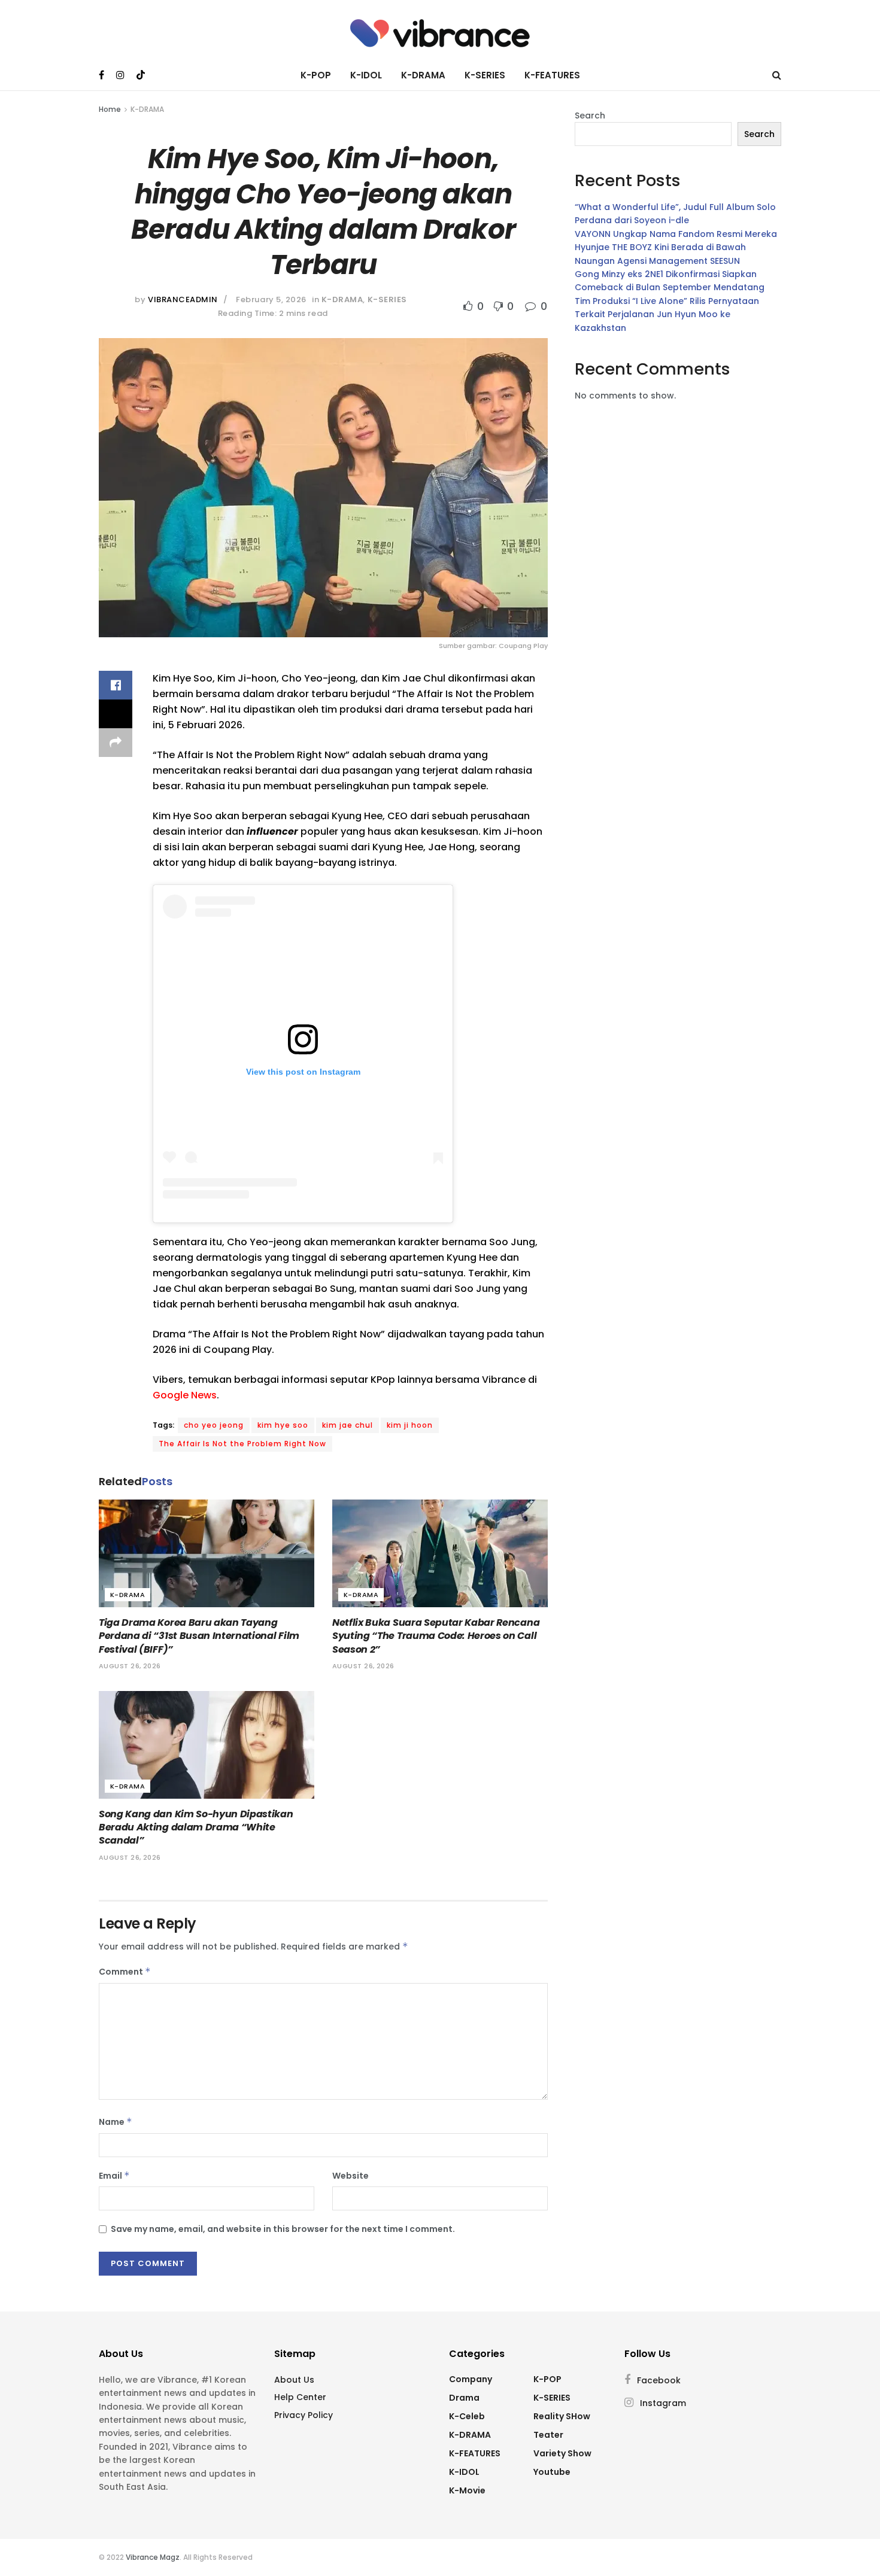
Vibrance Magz (153, 2557)
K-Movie (467, 2490)
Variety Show (562, 2453)
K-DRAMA (423, 75)
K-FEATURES (552, 75)
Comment (125, 1972)
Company (471, 2379)
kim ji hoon (410, 1425)
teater (548, 2435)
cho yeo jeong (214, 1425)
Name (116, 2122)
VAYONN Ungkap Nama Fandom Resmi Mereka (676, 234)
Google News (185, 1395)
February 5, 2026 (271, 299)
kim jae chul (348, 1425)
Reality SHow (562, 2416)
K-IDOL (366, 75)
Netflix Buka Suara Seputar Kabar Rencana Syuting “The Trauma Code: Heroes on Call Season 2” (436, 1636)
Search (590, 115)
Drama (464, 2398)
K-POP (316, 75)
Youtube (552, 2472)
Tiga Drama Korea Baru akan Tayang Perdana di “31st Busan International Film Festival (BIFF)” (199, 1636)
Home (110, 109)
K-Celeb (467, 2416)
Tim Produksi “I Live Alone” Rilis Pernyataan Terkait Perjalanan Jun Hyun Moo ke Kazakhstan (667, 314)
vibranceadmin (183, 299)
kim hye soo (283, 1425)
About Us (294, 2380)
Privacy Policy (304, 2415)
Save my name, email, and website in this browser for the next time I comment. (283, 2229)
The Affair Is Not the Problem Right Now (242, 1444)
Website (351, 2176)
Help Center (300, 2397)
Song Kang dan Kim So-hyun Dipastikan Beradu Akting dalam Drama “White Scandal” (196, 1827)
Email (114, 2176)
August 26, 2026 (130, 1666)
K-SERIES (485, 75)
